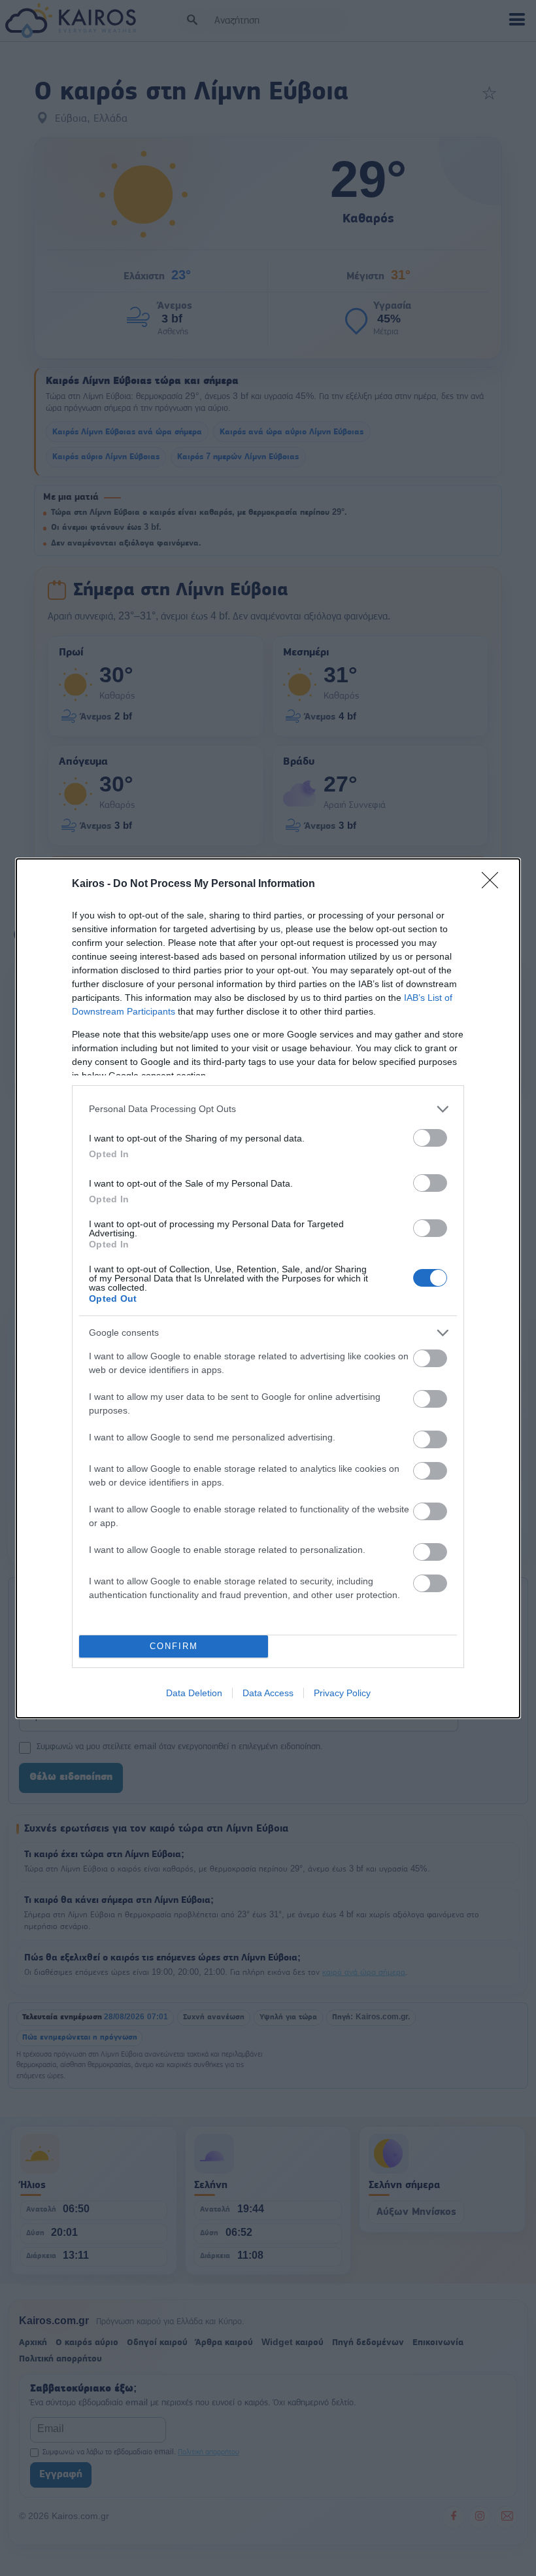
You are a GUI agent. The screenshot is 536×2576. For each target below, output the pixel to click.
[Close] (494, 884)
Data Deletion (194, 1693)
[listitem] (268, 1109)
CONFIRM (174, 1646)
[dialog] (268, 1288)
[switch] (430, 1138)
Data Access (268, 1693)
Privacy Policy (342, 1693)
